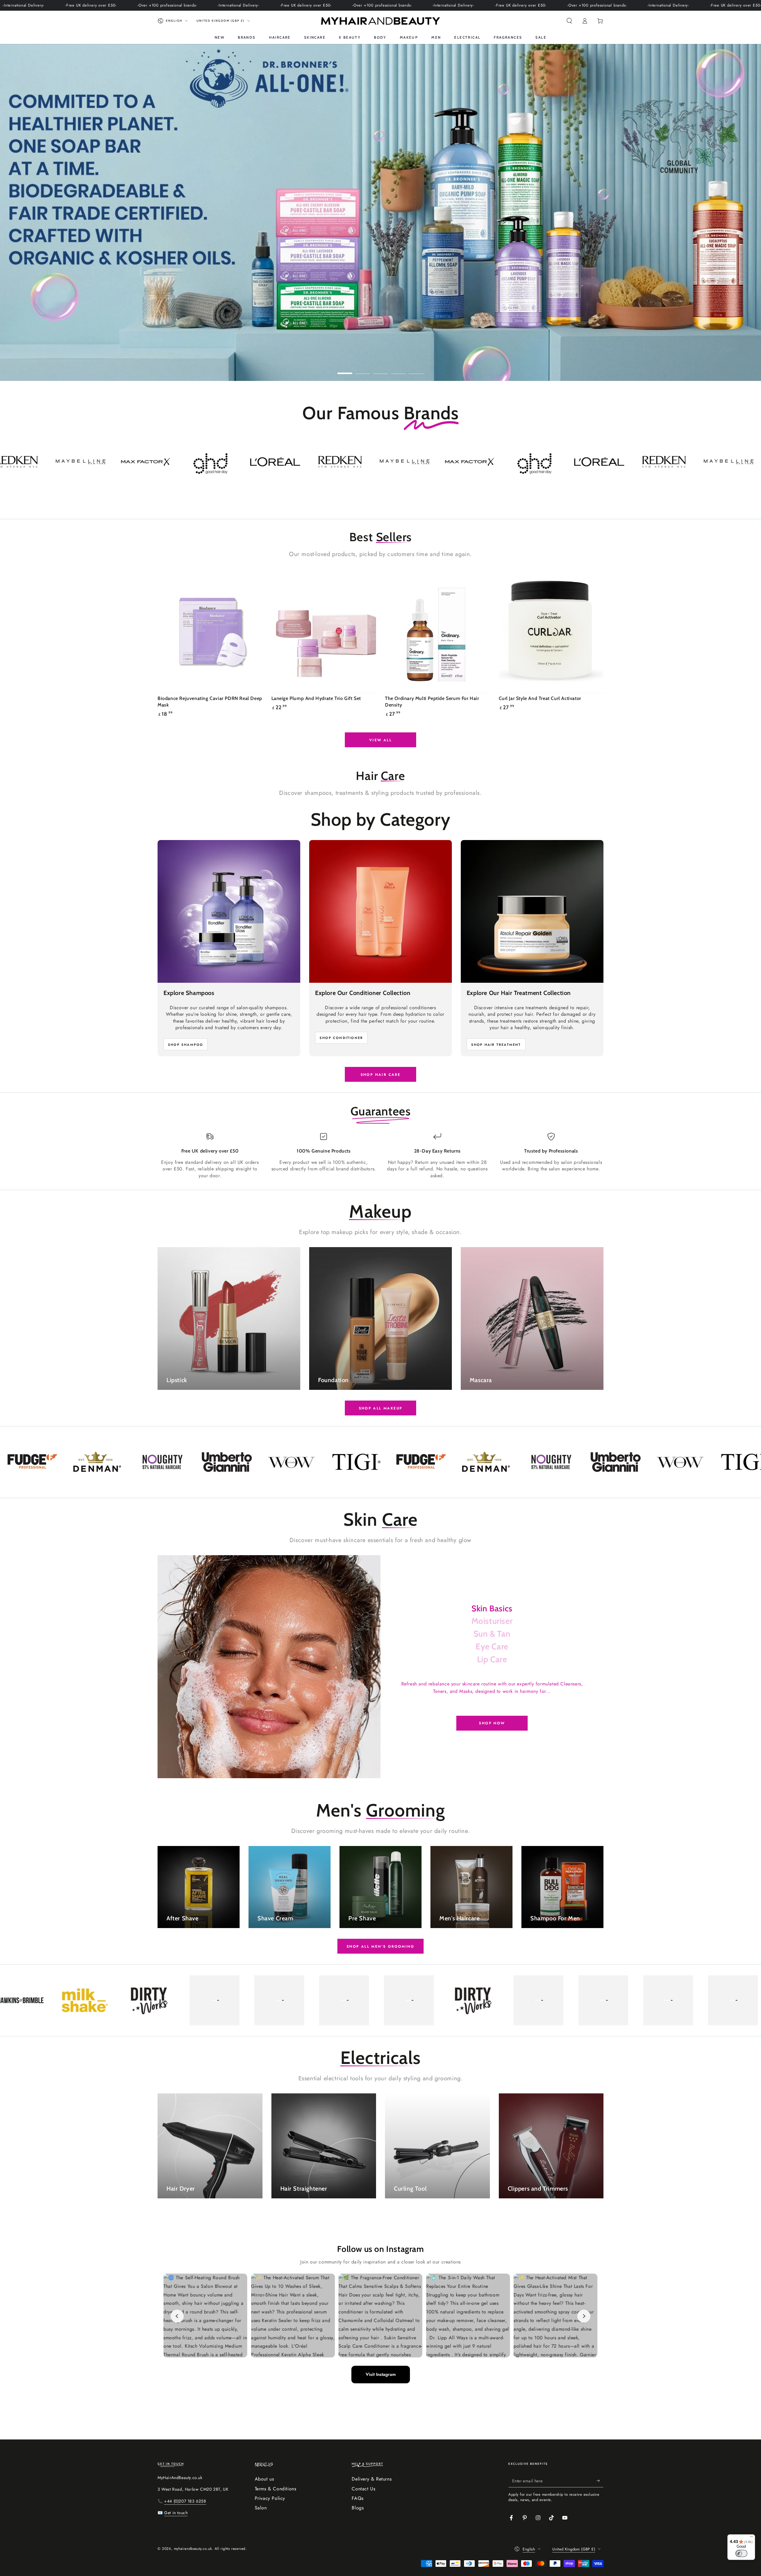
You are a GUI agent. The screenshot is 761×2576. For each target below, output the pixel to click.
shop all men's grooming (380, 1946)
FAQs (357, 2498)
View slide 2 (363, 369)
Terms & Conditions (276, 2489)
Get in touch (176, 2513)
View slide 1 (345, 369)
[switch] (741, 2553)
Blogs (358, 2508)
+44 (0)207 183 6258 (185, 2501)
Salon (261, 2508)
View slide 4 (398, 369)
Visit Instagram (381, 2374)
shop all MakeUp (381, 1408)
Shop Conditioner (341, 1038)
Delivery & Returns (372, 2479)
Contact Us (363, 2489)
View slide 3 (380, 369)
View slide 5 (416, 369)
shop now (492, 1723)
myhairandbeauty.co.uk (193, 2549)
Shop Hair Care (381, 1075)
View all (380, 740)
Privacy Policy (270, 2498)
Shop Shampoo (185, 1045)
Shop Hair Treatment (496, 1045)
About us (264, 2479)
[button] (569, 21)
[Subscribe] (600, 2481)
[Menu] (751, 2538)
